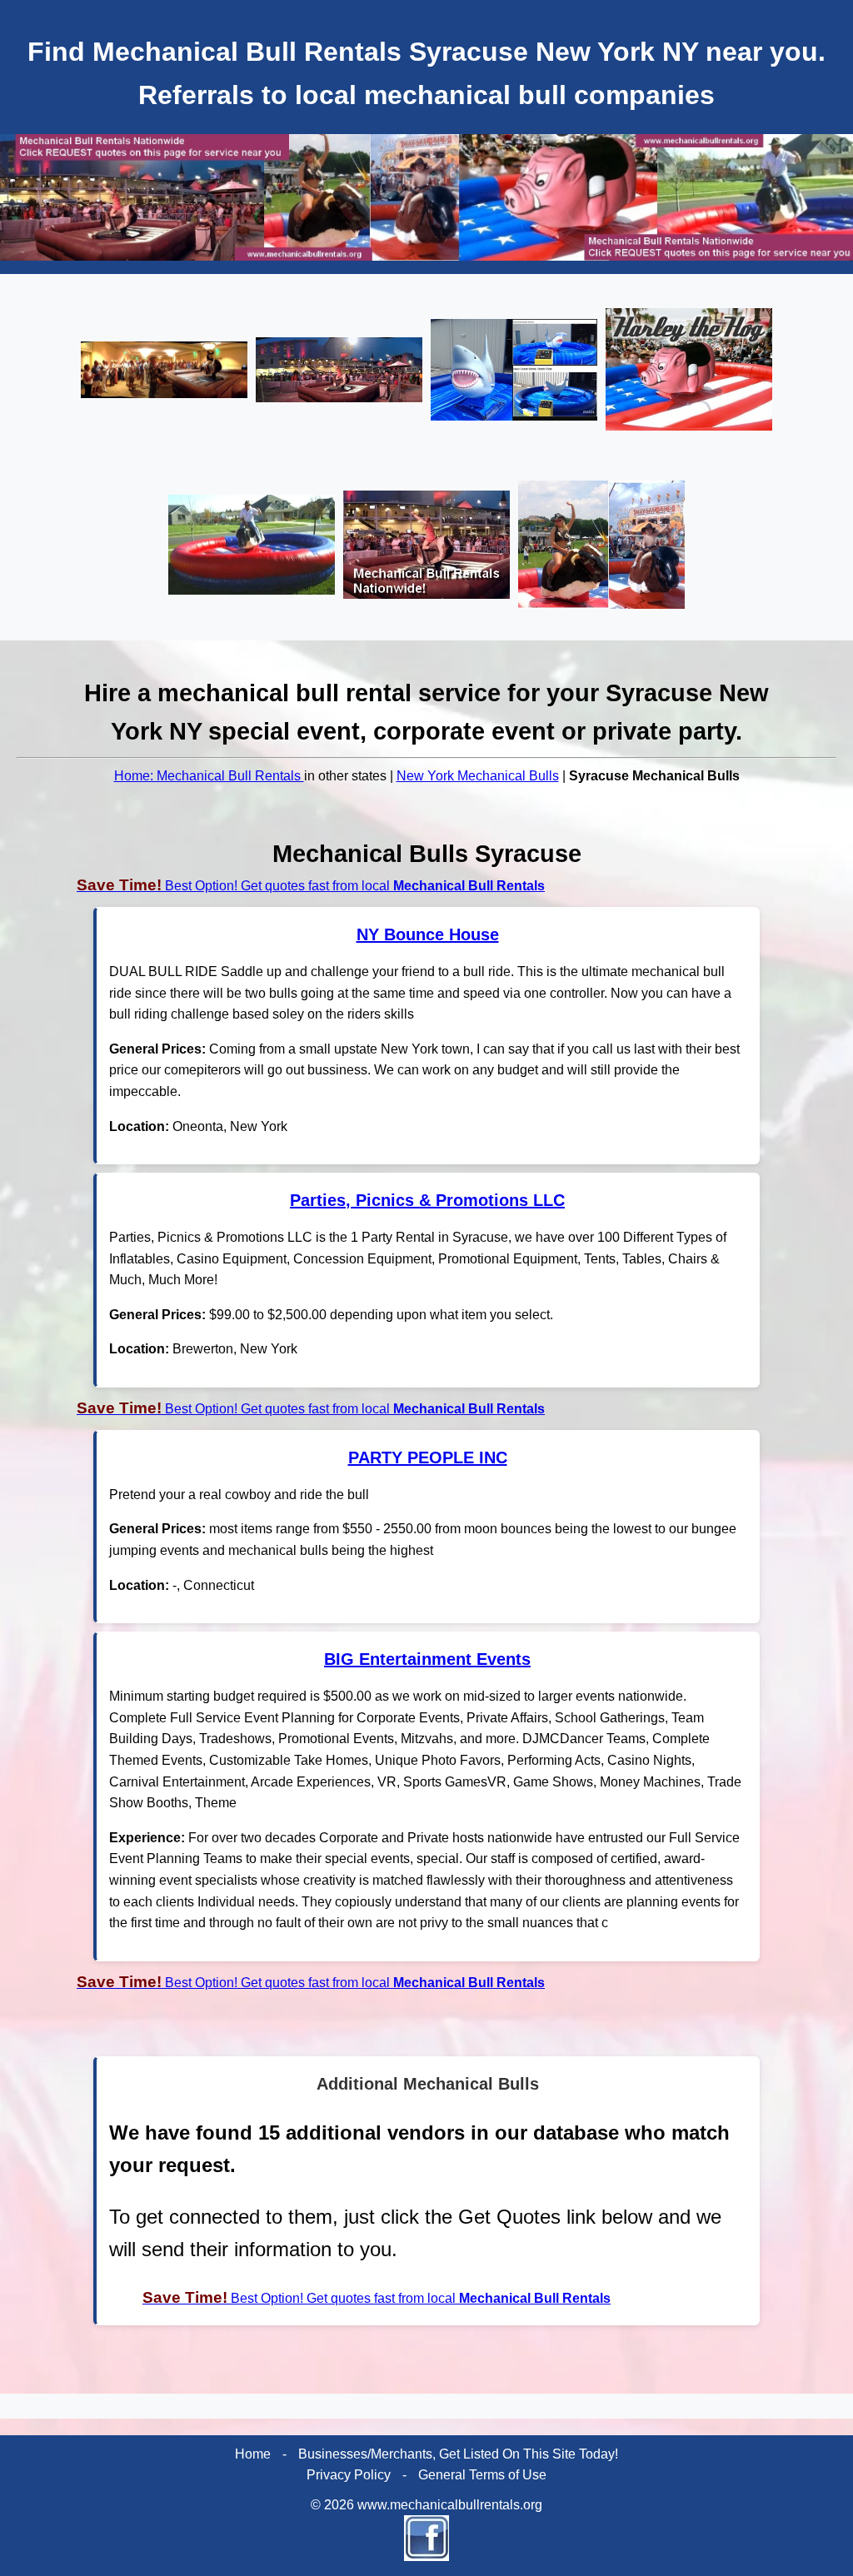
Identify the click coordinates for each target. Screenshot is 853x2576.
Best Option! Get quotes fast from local (311, 886)
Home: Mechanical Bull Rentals (209, 776)
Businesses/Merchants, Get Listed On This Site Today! (458, 2454)
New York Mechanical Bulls (478, 776)
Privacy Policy (349, 2475)
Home (253, 2454)
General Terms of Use (482, 2475)
